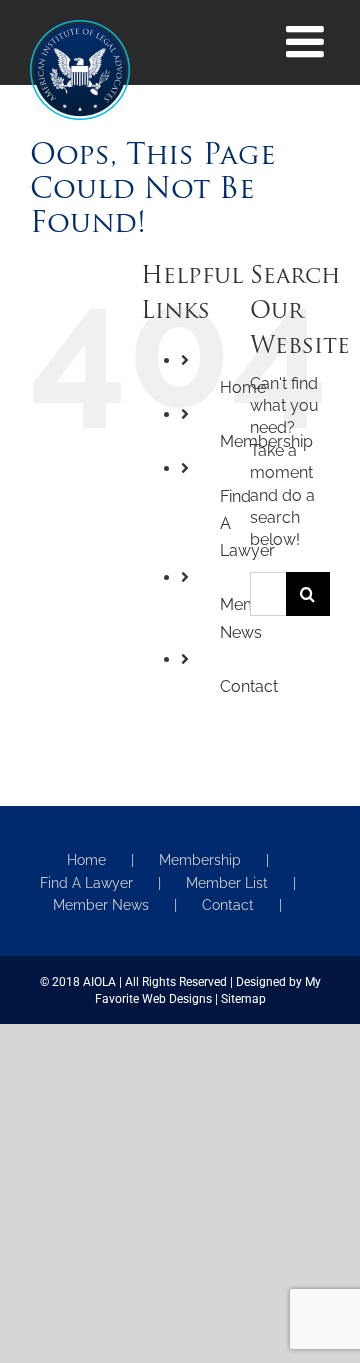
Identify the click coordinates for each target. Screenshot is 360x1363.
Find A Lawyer (86, 883)
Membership (200, 860)
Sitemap (243, 999)
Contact (249, 686)
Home (86, 860)
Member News (101, 905)
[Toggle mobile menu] (308, 42)
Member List (227, 883)
